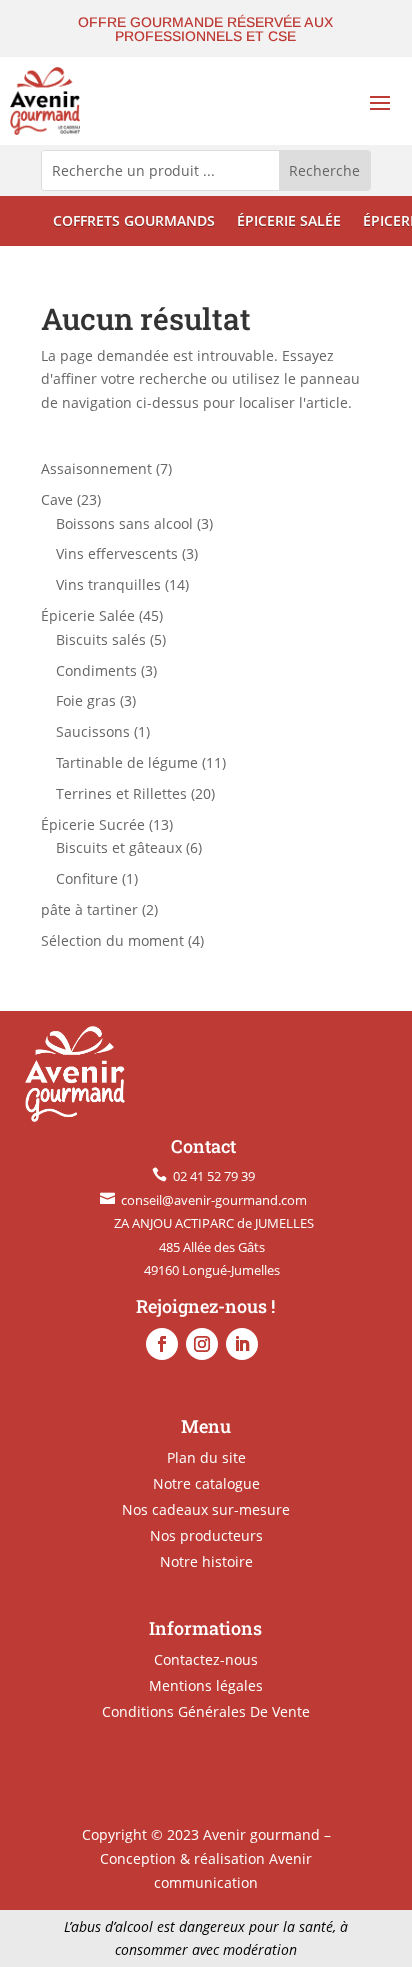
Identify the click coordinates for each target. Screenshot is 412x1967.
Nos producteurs (206, 1535)
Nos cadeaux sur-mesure (206, 1509)
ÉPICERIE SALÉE (289, 222)
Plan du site (206, 1457)
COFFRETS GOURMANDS (134, 222)
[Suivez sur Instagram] (202, 1344)
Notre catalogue (206, 1483)
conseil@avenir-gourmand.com (211, 1200)
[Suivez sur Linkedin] (242, 1344)
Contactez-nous (206, 1659)
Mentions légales (206, 1685)
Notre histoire (206, 1561)
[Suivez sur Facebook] (162, 1344)
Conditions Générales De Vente (206, 1711)
